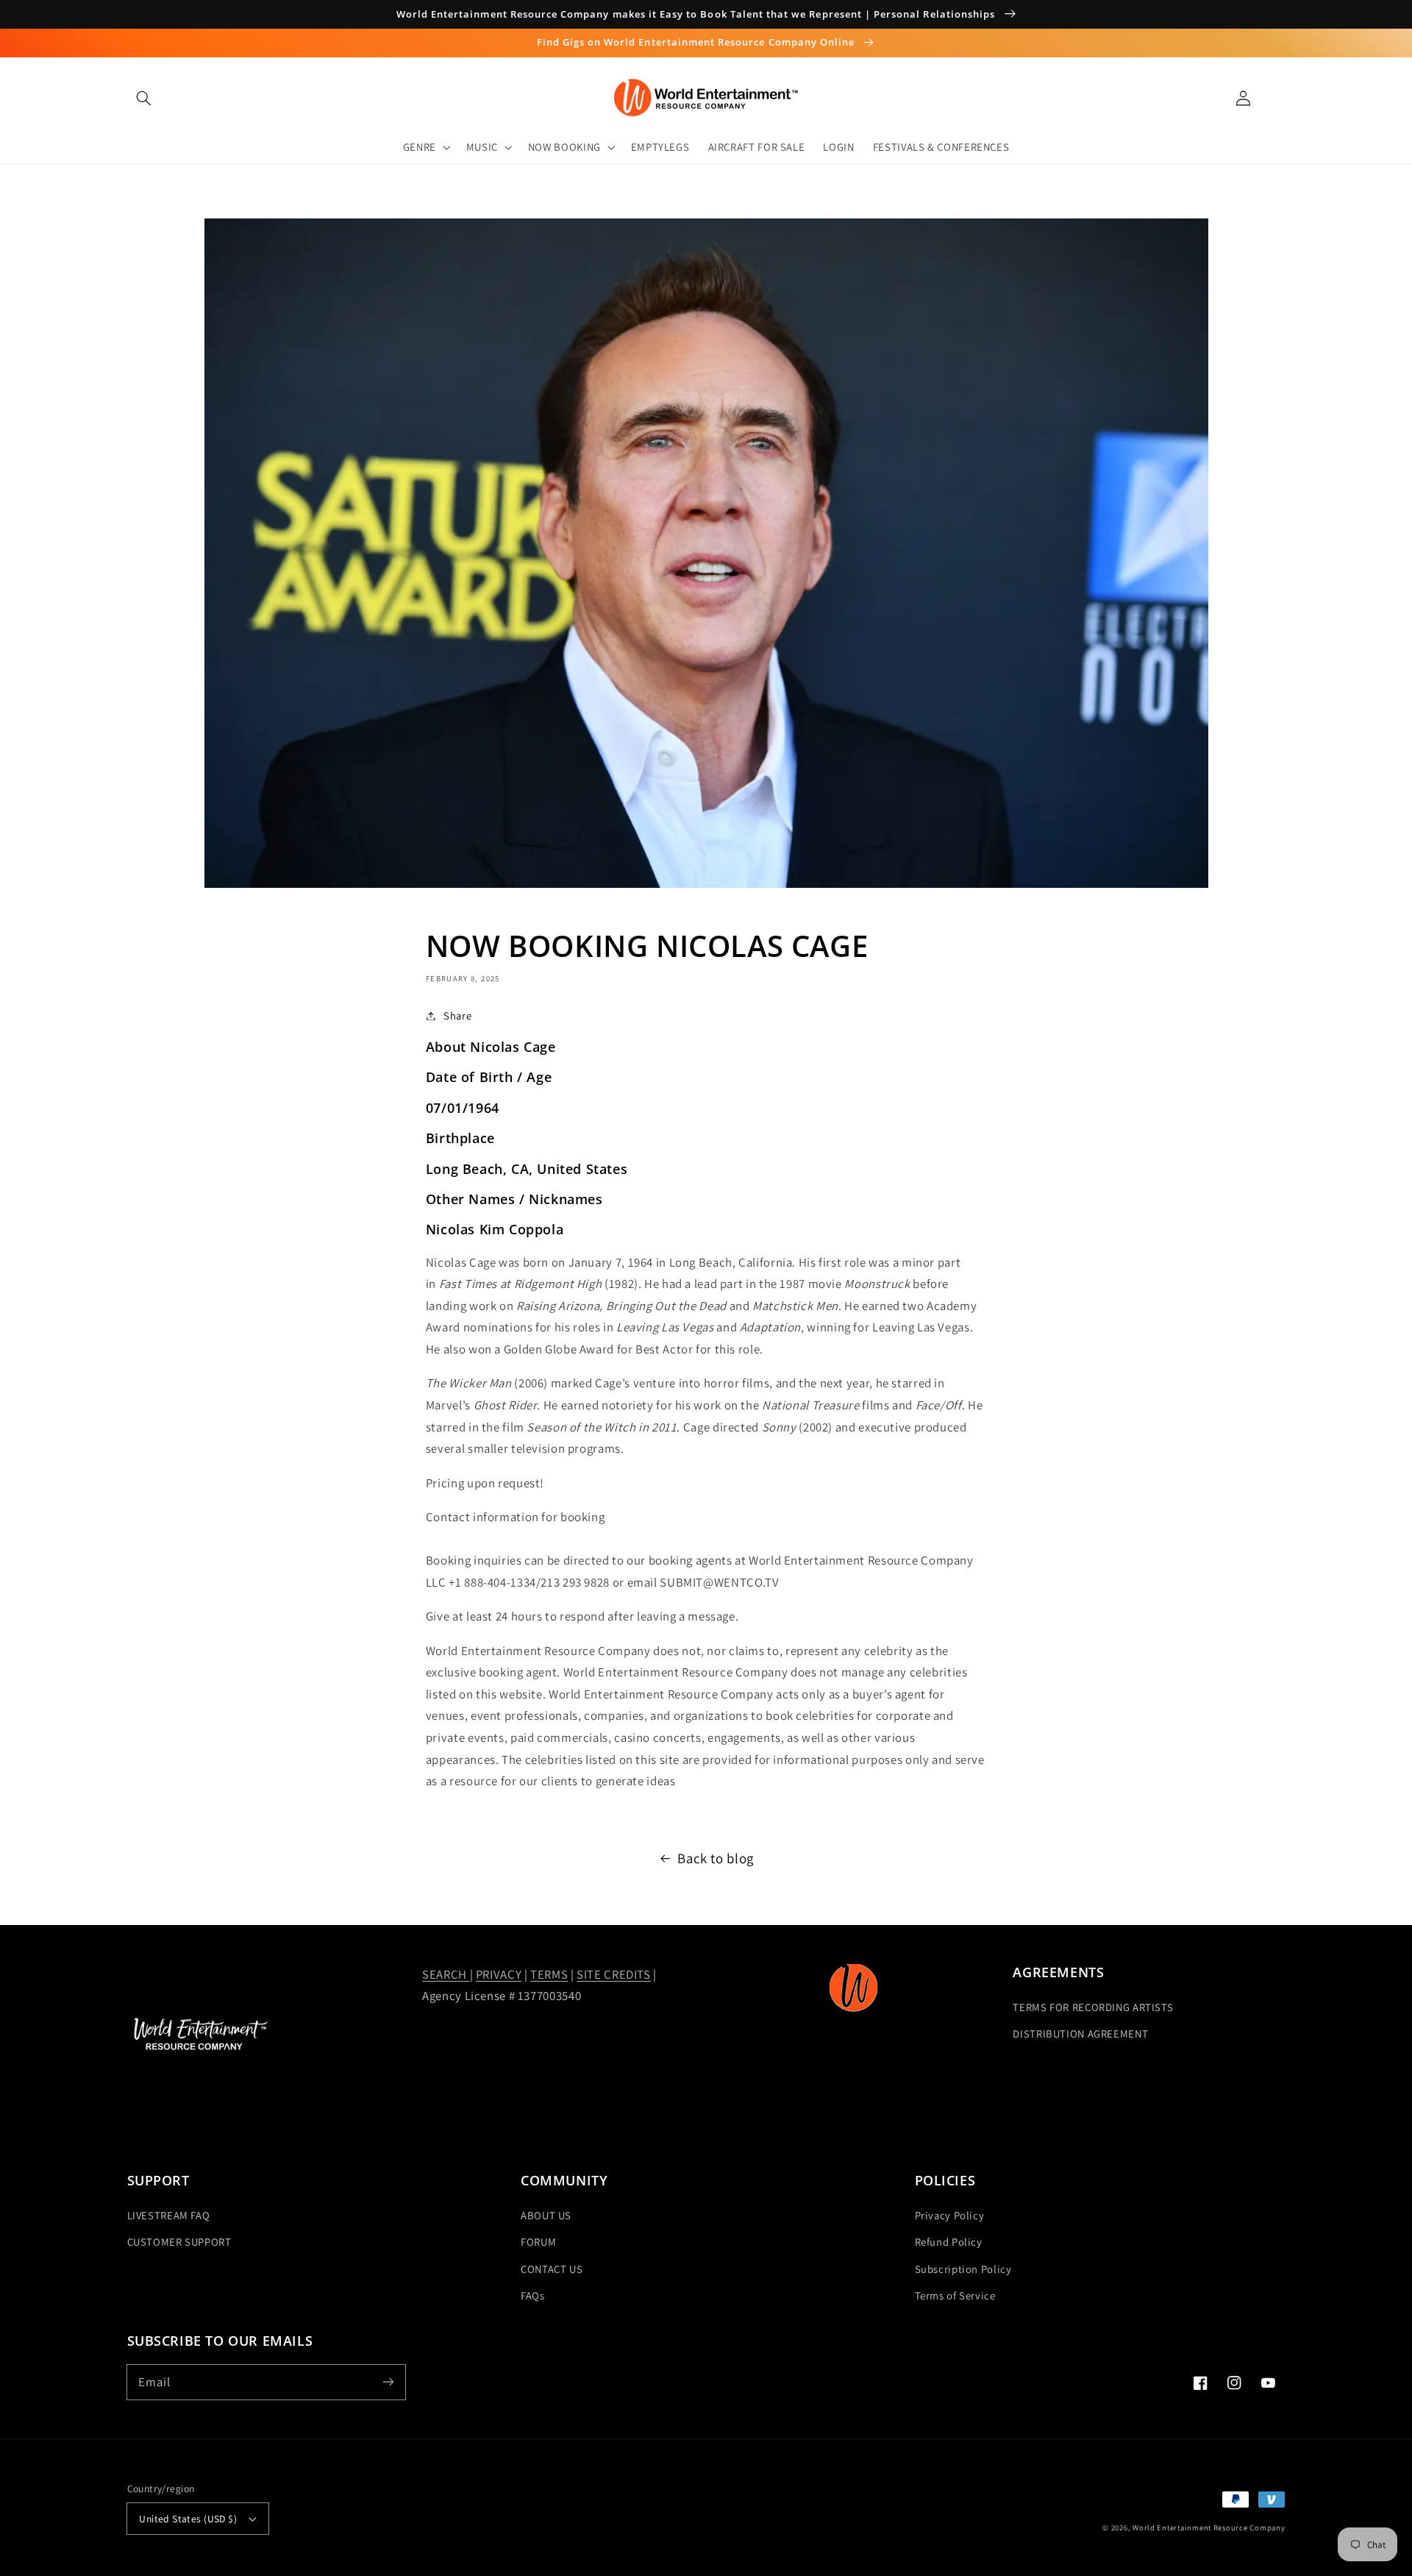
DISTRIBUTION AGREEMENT (1080, 2034)
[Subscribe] (388, 2382)
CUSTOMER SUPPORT (179, 2242)
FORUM (538, 2242)
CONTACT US (552, 2269)
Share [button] (457, 1015)
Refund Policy (949, 2242)
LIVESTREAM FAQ (169, 2215)
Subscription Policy (963, 2269)
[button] (144, 98)
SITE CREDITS (614, 1974)
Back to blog (716, 1858)
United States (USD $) (188, 2519)
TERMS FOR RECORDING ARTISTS (1093, 2007)
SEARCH (446, 1974)
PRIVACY (499, 1974)
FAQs (533, 2295)
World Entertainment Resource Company (1209, 2527)
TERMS (549, 1974)
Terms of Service (955, 2295)
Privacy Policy (950, 2215)
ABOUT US (546, 2215)
